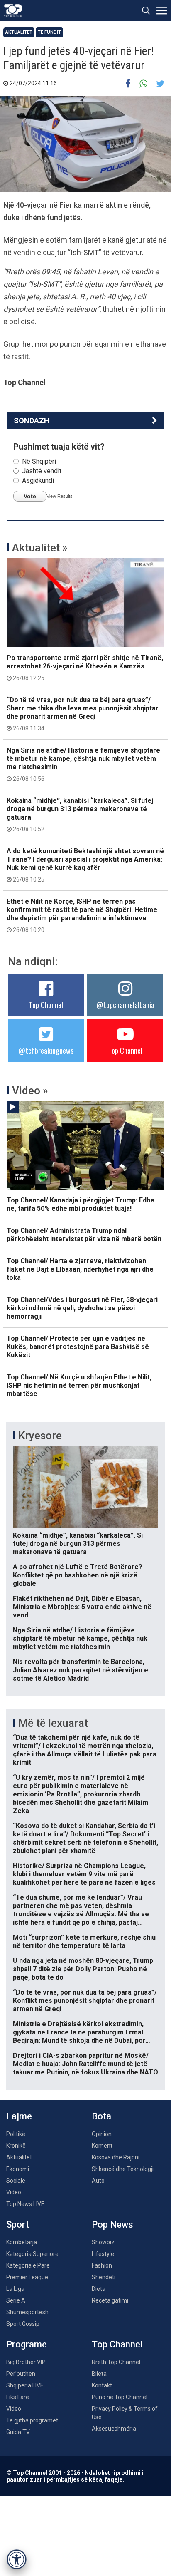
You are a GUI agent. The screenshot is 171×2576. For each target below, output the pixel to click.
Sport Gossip (23, 2324)
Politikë (16, 2134)
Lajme (19, 2116)
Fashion (102, 2265)
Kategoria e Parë (28, 2265)
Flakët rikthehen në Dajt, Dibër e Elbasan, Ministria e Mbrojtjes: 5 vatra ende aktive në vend (82, 1607)
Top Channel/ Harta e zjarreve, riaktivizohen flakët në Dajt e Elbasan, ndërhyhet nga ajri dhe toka (80, 1269)
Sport (18, 2225)
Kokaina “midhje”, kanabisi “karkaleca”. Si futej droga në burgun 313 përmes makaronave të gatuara (80, 815)
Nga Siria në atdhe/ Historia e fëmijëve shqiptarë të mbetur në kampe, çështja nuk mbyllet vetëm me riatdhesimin (83, 764)
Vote (30, 496)
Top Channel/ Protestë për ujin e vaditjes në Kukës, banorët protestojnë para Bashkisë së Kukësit (78, 1347)
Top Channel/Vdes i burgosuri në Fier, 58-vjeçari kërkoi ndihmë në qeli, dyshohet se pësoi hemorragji (82, 1308)
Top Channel (46, 1005)
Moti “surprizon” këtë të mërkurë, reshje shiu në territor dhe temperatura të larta (84, 1941)
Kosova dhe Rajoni (116, 2157)
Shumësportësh (27, 2312)
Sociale (16, 2181)
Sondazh (32, 421)
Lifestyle (103, 2254)
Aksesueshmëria (114, 2429)
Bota (101, 2116)
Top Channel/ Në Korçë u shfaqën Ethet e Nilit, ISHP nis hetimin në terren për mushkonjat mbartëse (79, 1385)
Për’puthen (21, 2374)
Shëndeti (104, 2277)
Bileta (99, 2374)
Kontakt (102, 2385)
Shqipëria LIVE (25, 2385)
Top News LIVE (25, 2204)
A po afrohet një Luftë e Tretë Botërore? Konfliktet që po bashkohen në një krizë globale (78, 1575)
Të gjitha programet (32, 2420)
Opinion (102, 2134)
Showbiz (103, 2242)
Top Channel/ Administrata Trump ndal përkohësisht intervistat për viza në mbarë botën (84, 1235)
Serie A (16, 2300)
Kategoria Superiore (32, 2254)
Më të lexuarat (53, 1723)
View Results (60, 496)
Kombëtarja (22, 2242)
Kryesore (40, 1436)
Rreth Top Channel (116, 2362)
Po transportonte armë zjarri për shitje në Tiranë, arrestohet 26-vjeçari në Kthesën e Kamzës (85, 668)
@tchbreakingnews (46, 1051)
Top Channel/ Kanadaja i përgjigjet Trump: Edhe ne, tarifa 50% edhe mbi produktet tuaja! (81, 1204)
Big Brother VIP (26, 2362)
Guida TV (18, 2432)
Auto (98, 2181)
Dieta (99, 2289)
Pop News (112, 2225)
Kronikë (16, 2146)
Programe (27, 2344)
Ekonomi (18, 2169)
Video (14, 2192)
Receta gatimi (110, 2300)
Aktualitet (19, 32)
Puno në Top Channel (120, 2397)
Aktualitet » (40, 548)
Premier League (27, 2277)
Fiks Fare (18, 2397)
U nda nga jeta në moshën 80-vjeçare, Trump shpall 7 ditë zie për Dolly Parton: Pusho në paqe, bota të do (83, 1969)
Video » (30, 1091)
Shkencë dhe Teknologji (123, 2169)
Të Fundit (49, 32)
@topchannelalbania (125, 1005)
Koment (102, 2146)
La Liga (15, 2289)
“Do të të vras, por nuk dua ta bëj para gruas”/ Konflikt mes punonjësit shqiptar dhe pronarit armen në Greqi (85, 2001)
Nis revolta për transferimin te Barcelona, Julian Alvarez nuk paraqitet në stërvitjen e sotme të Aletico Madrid (81, 1670)
